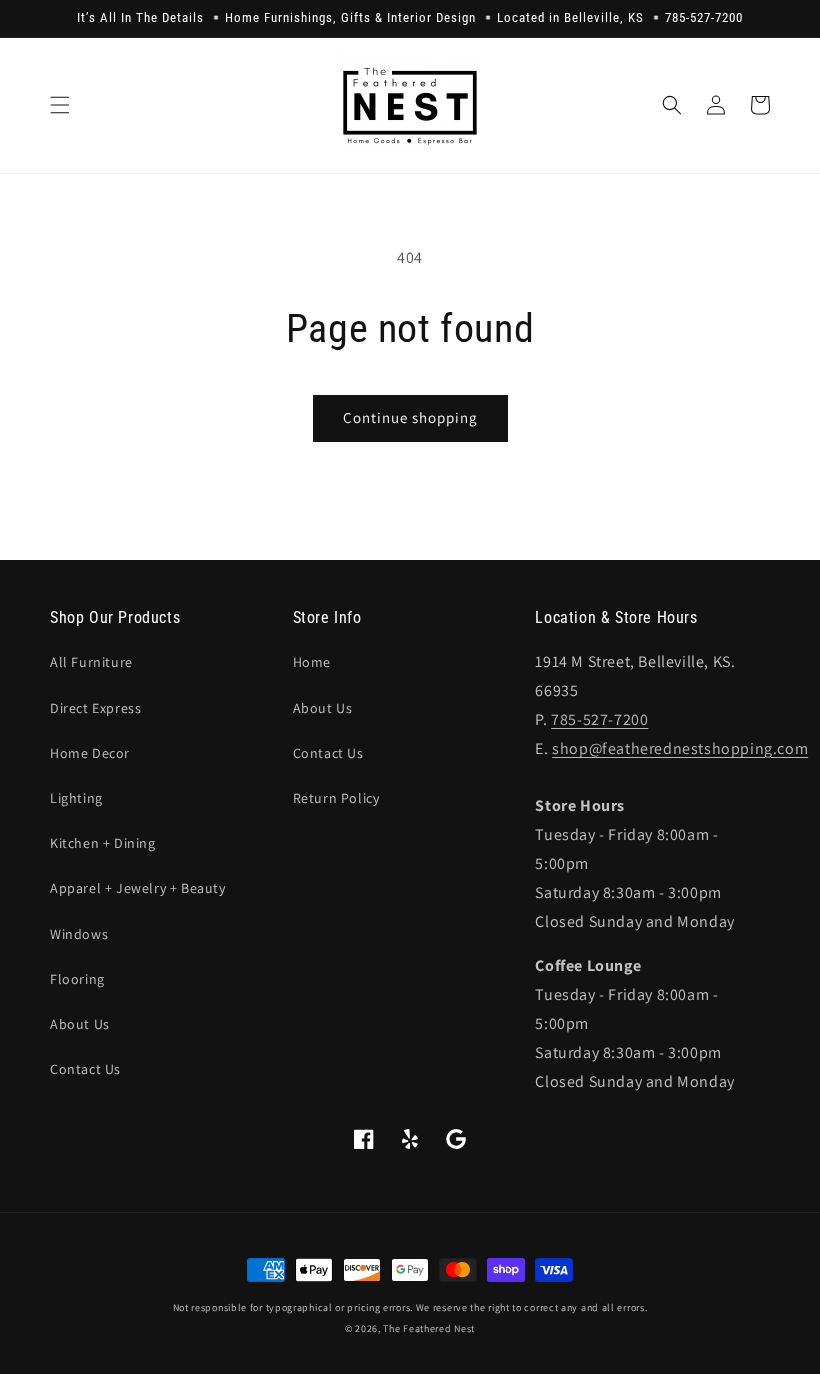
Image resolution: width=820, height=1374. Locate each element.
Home (312, 662)
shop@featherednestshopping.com (680, 748)
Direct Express (95, 708)
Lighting (76, 798)
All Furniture (91, 662)
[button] (60, 105)
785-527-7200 (599, 719)
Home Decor (90, 753)
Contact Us (85, 1069)
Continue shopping (410, 417)
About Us (80, 1024)
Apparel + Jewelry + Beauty (138, 888)
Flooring (77, 979)
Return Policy (336, 798)
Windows (79, 934)
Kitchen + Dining (103, 843)
